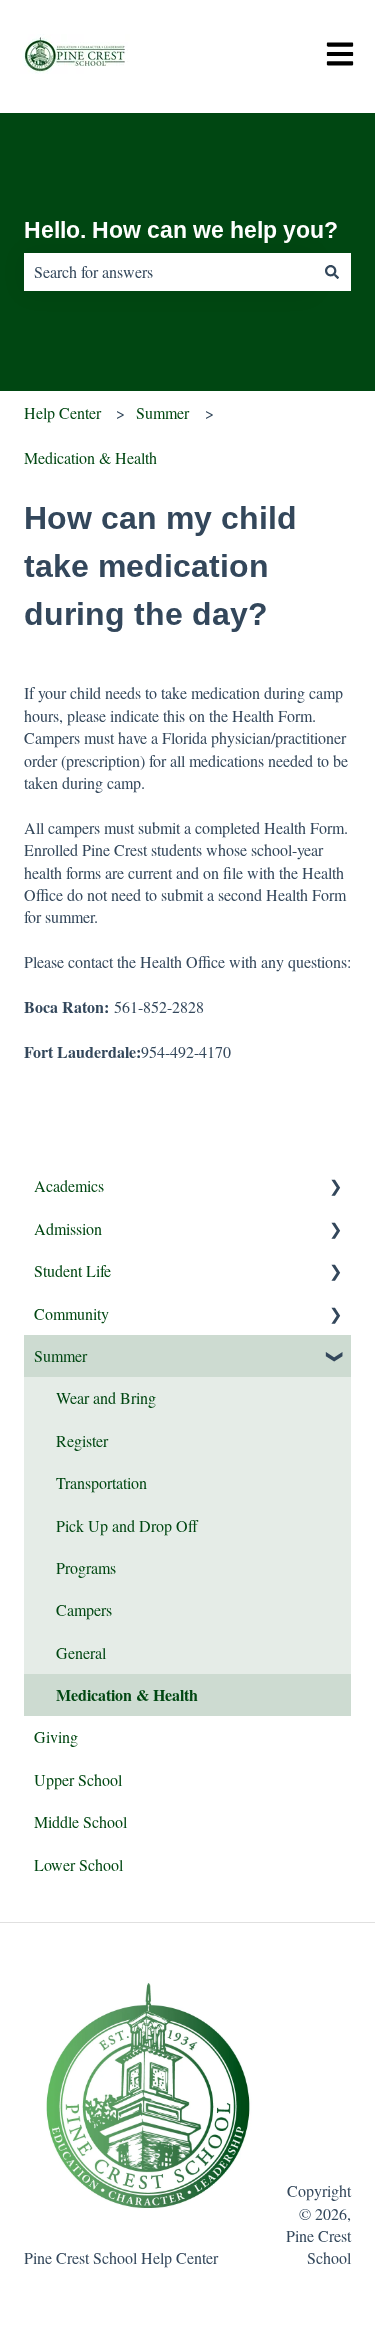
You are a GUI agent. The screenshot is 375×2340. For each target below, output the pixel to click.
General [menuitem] (81, 1652)
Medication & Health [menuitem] (127, 1694)
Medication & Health (90, 457)
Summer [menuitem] (60, 1355)
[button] (335, 1187)
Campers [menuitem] (84, 1609)
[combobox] (168, 272)
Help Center (62, 412)
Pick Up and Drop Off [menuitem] (127, 1525)
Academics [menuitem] (69, 1185)
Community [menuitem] (71, 1313)
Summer (162, 412)
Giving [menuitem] (56, 1736)
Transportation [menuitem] (101, 1482)
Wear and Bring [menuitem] (106, 1397)
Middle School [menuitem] (80, 1821)
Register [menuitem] (82, 1440)
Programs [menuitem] (86, 1567)
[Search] (332, 272)
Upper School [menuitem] (78, 1779)
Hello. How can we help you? (181, 230)
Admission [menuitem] (68, 1228)
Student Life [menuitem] (72, 1270)
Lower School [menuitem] (78, 1864)
